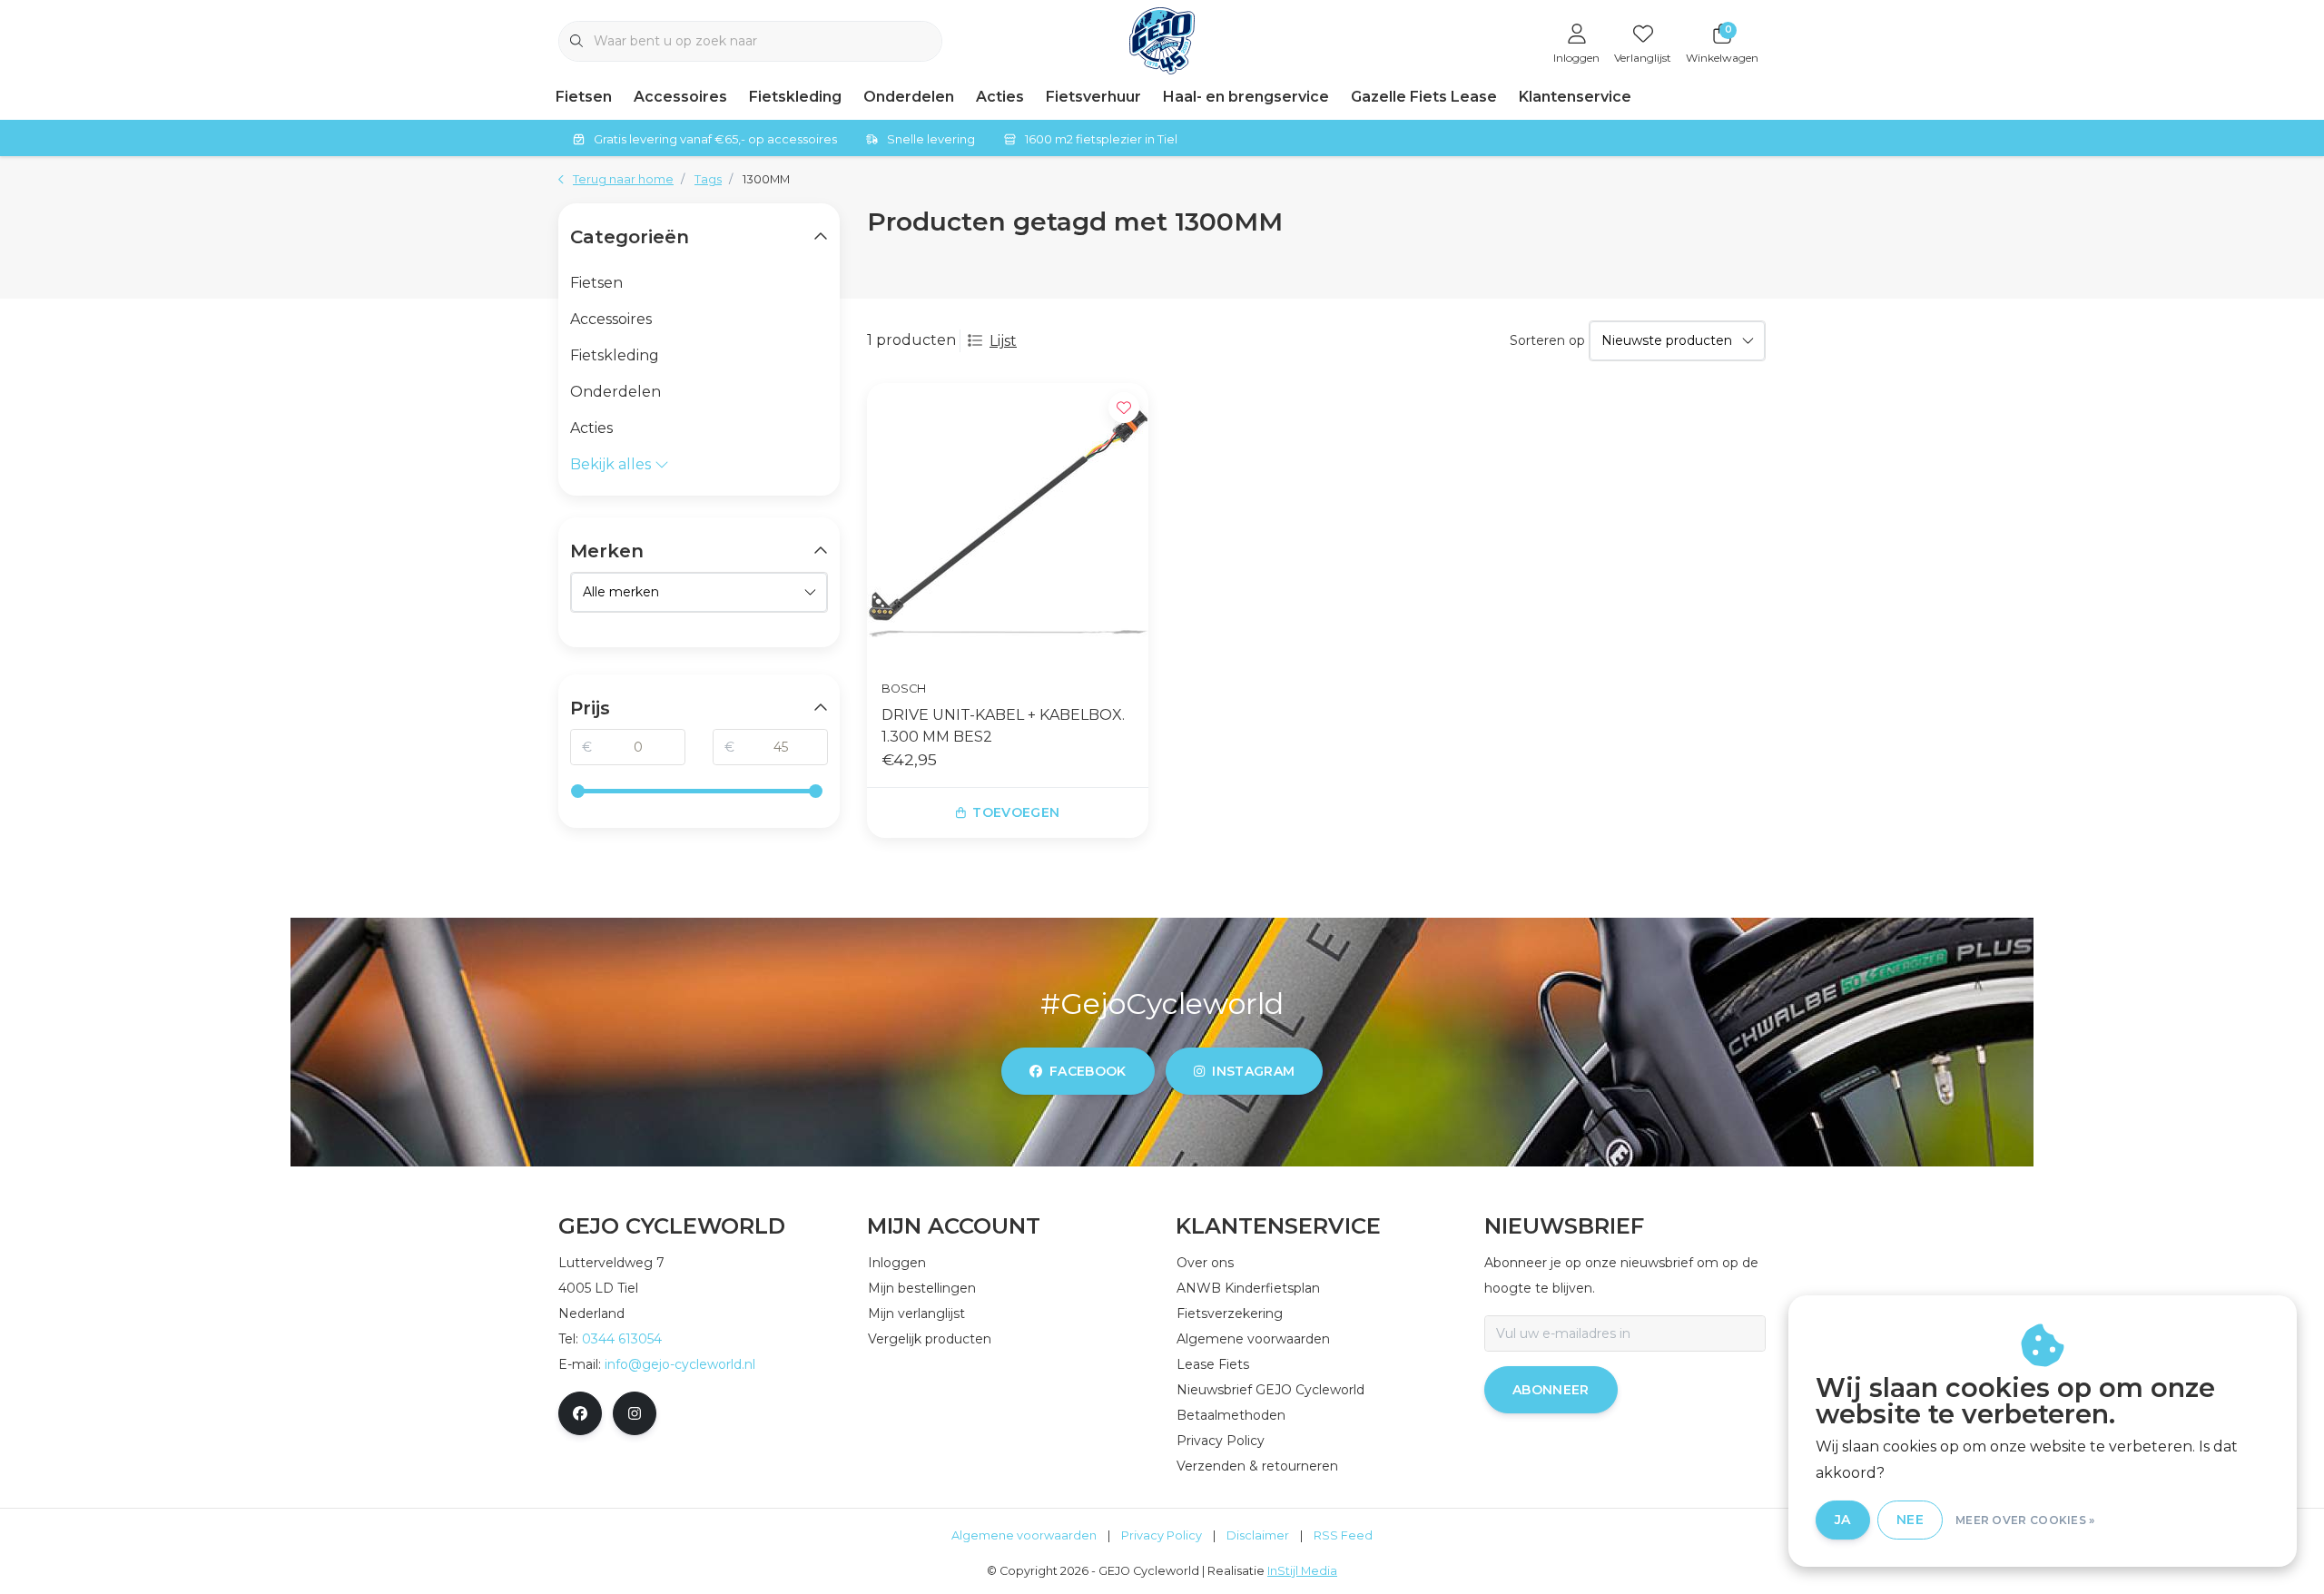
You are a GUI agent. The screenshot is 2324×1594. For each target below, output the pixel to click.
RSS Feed (1343, 1535)
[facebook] (580, 1413)
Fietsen (584, 97)
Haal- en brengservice (1246, 97)
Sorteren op (1547, 340)
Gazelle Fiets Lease (1424, 97)
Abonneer (1551, 1390)
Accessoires (680, 97)
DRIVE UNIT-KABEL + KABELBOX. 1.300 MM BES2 (1003, 726)
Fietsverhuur (1093, 97)
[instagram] (635, 1413)
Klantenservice (1575, 97)
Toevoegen (1016, 812)
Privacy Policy (1162, 1535)
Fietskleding (795, 97)
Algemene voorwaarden (1024, 1535)
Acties (1000, 97)
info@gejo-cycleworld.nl (680, 1364)
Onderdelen (909, 97)
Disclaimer (1258, 1535)
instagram (1253, 1071)
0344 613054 (622, 1339)
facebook (1088, 1071)
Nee (1910, 1520)
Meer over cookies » (2025, 1520)
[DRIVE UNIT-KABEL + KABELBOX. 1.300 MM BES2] (1008, 524)
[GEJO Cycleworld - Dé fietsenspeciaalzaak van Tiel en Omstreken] (1162, 39)
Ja (1843, 1520)
